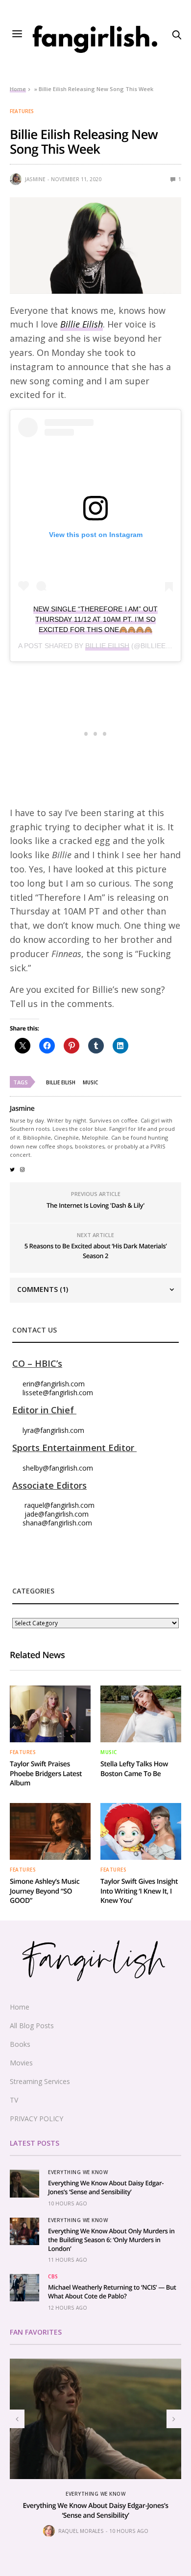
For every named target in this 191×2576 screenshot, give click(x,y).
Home (18, 89)
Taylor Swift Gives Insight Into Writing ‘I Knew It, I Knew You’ (139, 1891)
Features (22, 111)
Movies (21, 2063)
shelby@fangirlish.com (58, 1468)
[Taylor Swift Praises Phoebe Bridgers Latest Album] (50, 1714)
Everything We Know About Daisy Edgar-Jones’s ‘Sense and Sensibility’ (106, 2187)
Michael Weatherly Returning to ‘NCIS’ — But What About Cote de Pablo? (112, 2292)
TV (14, 2100)
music (90, 1082)
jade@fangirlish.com (57, 1514)
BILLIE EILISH (107, 646)
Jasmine (35, 179)
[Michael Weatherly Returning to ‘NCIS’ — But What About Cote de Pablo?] (24, 2288)
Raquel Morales (81, 2531)
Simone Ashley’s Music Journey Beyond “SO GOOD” (45, 1891)
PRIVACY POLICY (36, 2119)
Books (20, 2044)
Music (109, 1752)
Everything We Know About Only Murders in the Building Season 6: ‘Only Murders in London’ (111, 2240)
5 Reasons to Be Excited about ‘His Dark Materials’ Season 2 (96, 1251)
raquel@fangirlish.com (60, 1505)
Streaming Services (40, 2081)
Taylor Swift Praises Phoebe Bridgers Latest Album (46, 1774)
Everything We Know (78, 2172)
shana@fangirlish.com (57, 1523)
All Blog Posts (32, 2026)
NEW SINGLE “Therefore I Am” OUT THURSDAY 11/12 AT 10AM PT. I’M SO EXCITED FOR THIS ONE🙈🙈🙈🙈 (95, 619)
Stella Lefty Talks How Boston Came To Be (134, 1769)
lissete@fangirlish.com (58, 1393)
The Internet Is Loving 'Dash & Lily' (95, 1205)
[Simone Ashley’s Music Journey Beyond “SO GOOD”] (50, 1831)
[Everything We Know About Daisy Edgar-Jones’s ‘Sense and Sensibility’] (24, 2183)
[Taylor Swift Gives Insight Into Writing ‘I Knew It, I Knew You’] (141, 1831)
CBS (53, 2276)
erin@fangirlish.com (54, 1384)
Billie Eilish (82, 324)
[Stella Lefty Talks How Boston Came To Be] (141, 1714)
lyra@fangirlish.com (53, 1430)
